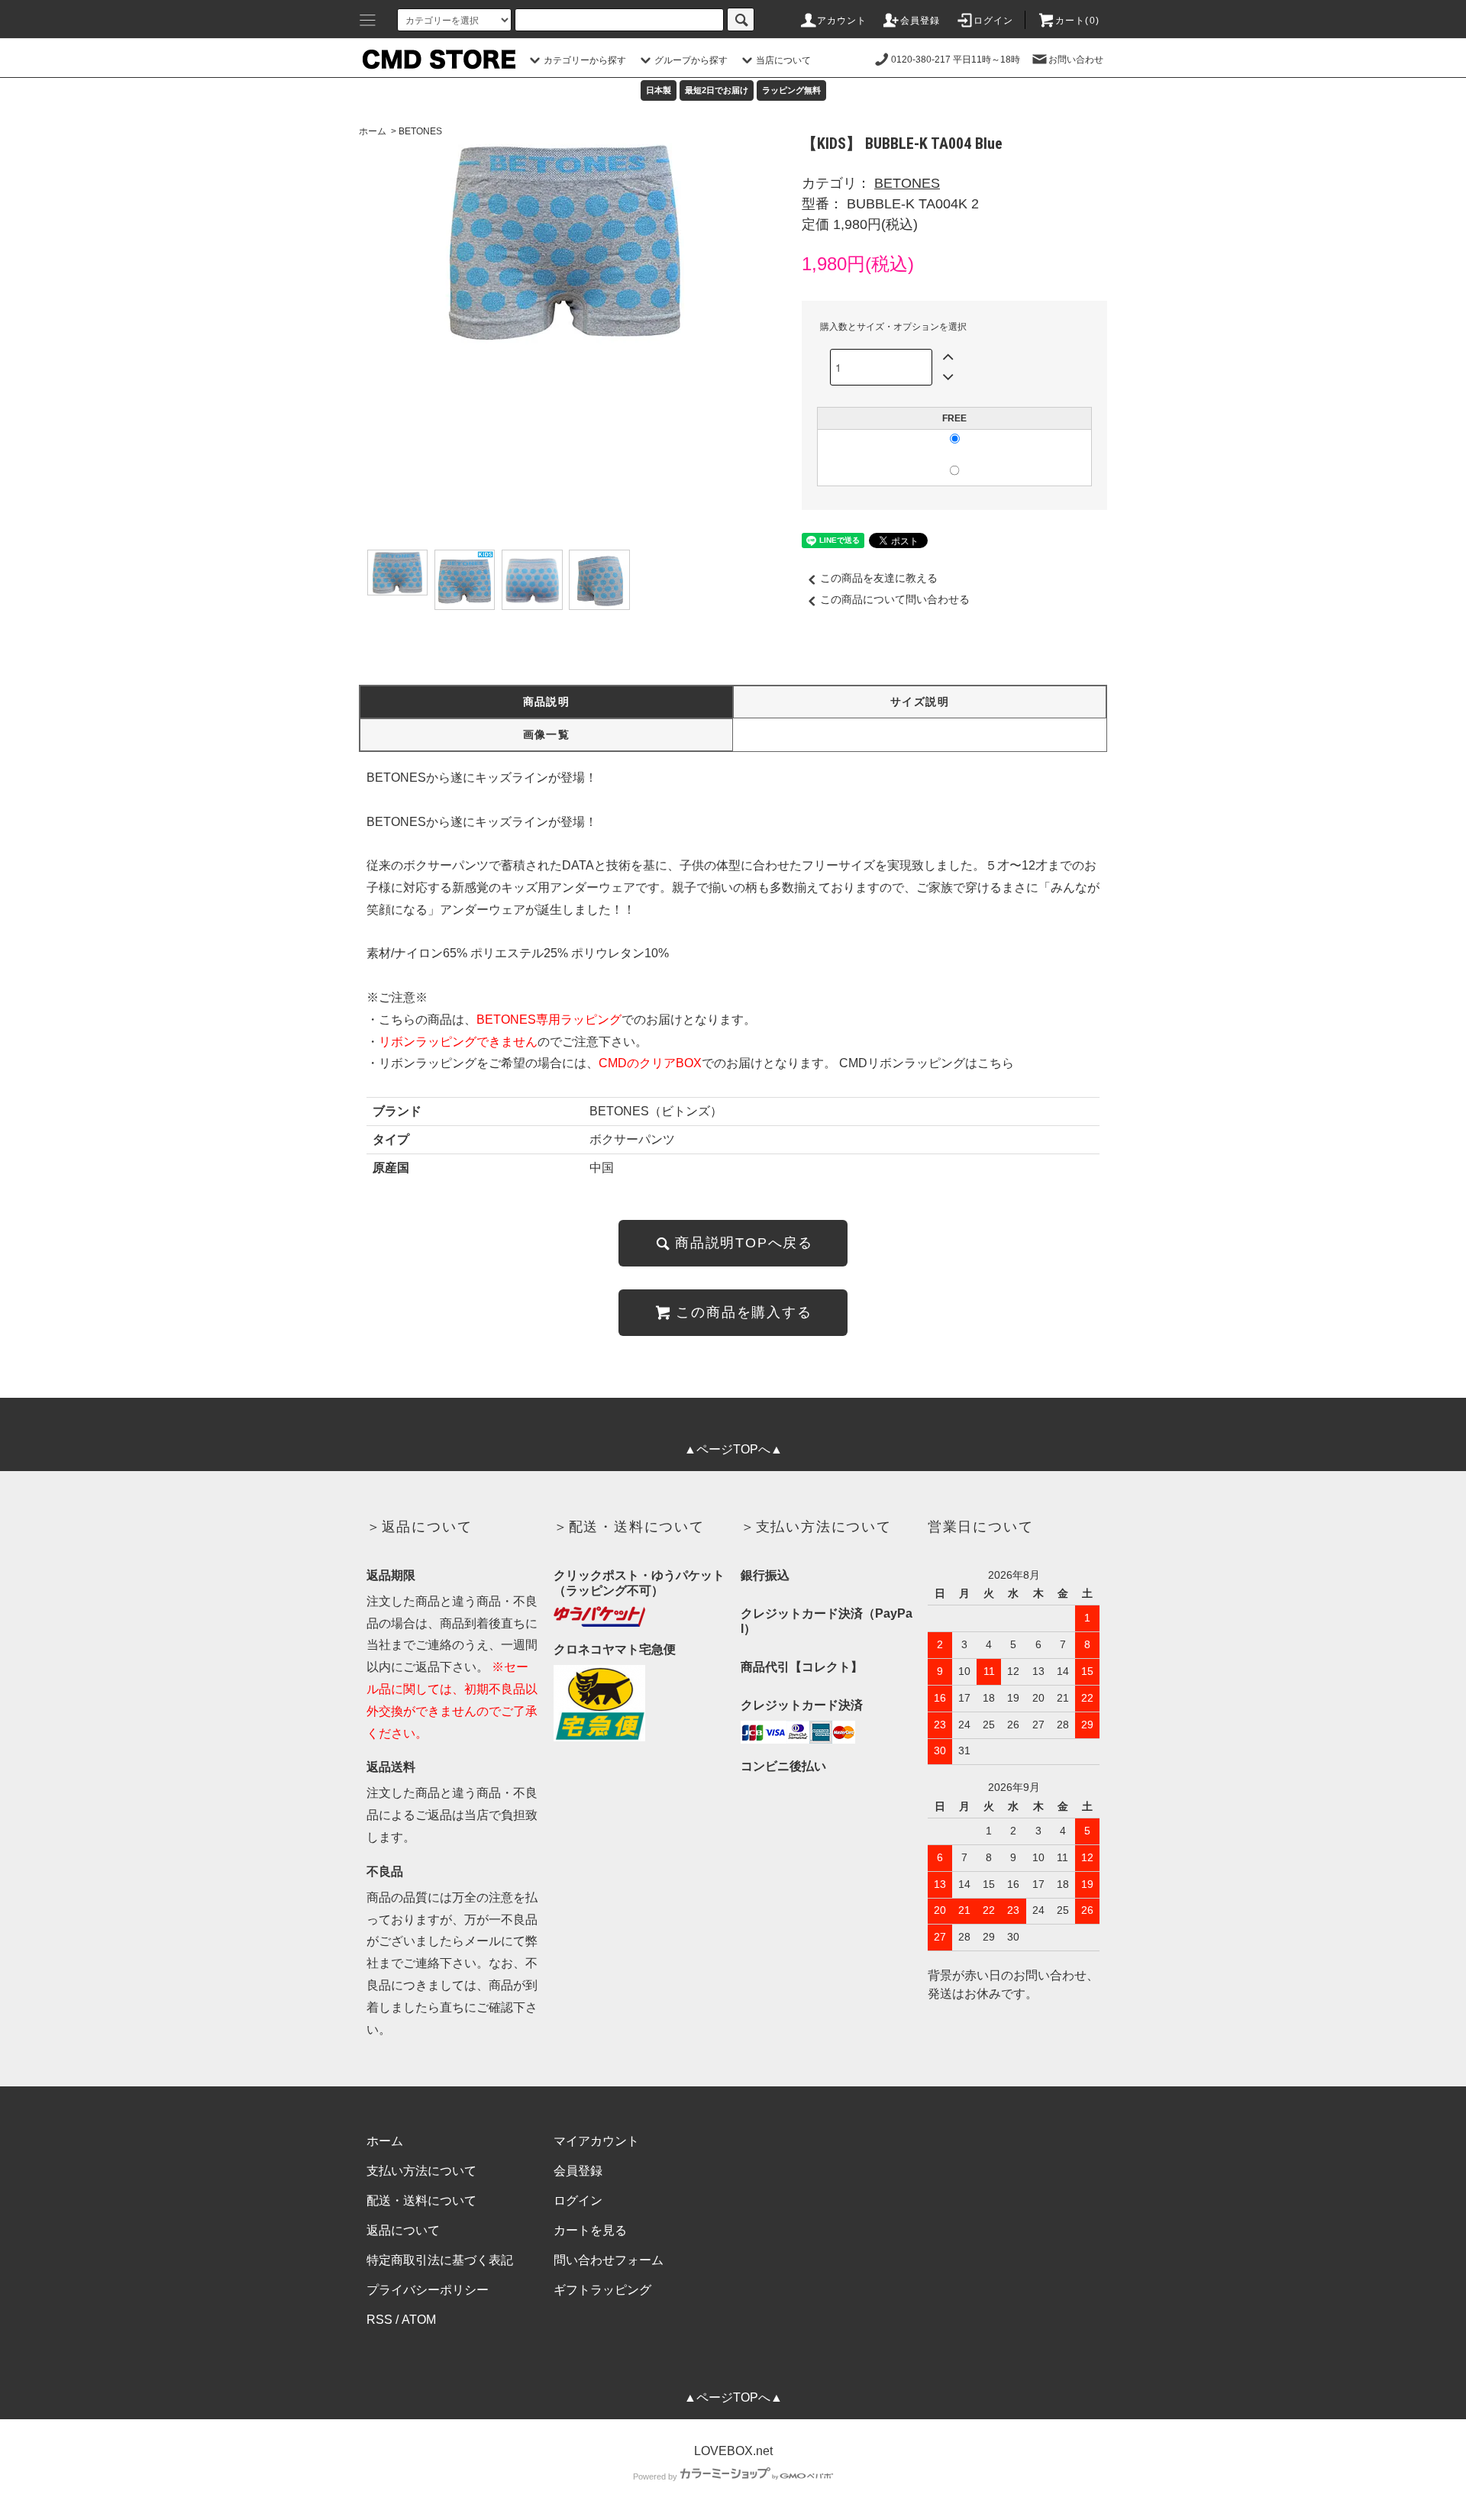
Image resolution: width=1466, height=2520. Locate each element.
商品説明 (547, 702)
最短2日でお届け (717, 90)
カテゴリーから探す (585, 60)
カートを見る (590, 2230)
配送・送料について (421, 2201)
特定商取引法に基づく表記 (440, 2260)
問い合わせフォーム (609, 2260)
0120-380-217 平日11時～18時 (956, 60)
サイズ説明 (920, 702)
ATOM (419, 2320)
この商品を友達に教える (879, 578)
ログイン (994, 21)
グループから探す (691, 60)
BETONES (420, 131)
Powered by (655, 2476)
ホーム (373, 131)
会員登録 (920, 21)
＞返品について (420, 1527)
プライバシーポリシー (428, 2290)
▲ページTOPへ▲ (733, 1449)
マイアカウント (596, 2141)
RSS (379, 2320)
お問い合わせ (1076, 60)
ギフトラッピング (602, 2290)
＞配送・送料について (629, 1527)
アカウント (842, 21)
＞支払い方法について (816, 1527)
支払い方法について (421, 2171)
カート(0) (1077, 21)
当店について (783, 60)
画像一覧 (547, 734)
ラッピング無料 (791, 90)
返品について (403, 2230)
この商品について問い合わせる (895, 599)
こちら (996, 1063)
